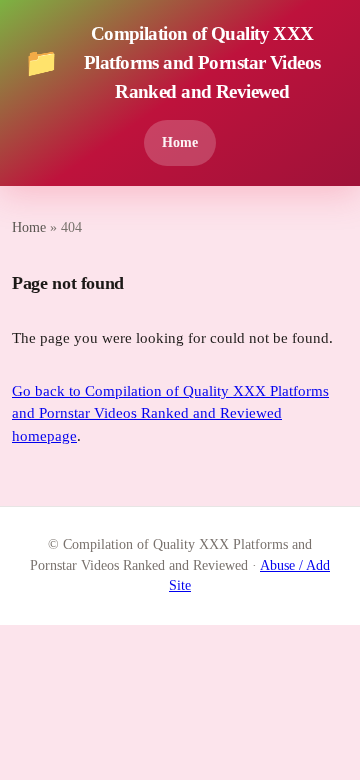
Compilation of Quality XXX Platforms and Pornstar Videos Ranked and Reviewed (172, 62)
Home (180, 142)
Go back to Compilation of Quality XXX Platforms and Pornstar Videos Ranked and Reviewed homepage (170, 413)
